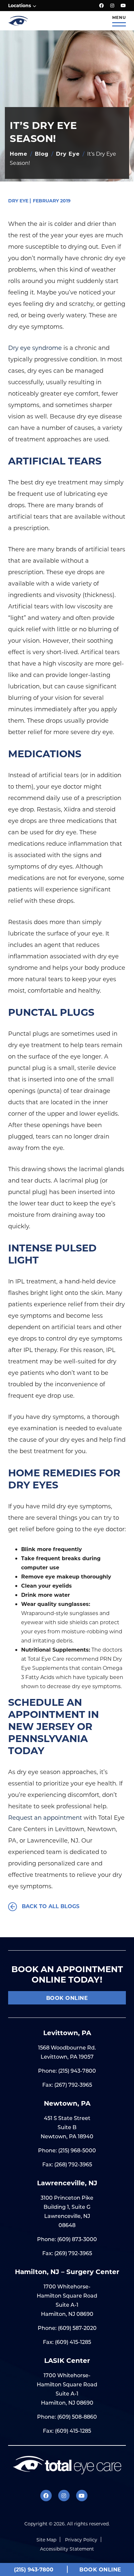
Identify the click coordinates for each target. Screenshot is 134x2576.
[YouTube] (123, 6)
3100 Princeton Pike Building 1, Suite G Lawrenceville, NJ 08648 (67, 2211)
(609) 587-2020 (77, 2328)
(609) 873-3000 (77, 2239)
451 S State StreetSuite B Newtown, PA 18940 (67, 2127)
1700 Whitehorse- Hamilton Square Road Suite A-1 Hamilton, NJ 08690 (67, 2300)
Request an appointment (45, 1817)
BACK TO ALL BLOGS (50, 1906)
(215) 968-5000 (77, 2150)
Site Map (46, 2540)
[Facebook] (101, 6)
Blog (42, 154)
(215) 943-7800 (77, 2071)
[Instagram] (112, 6)
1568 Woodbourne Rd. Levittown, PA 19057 (67, 2052)
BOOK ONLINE (67, 1998)
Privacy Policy (81, 2540)
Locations (20, 5)
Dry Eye (68, 154)
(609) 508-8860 (77, 2417)
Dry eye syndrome (35, 348)
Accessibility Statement (67, 2549)
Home (19, 154)
